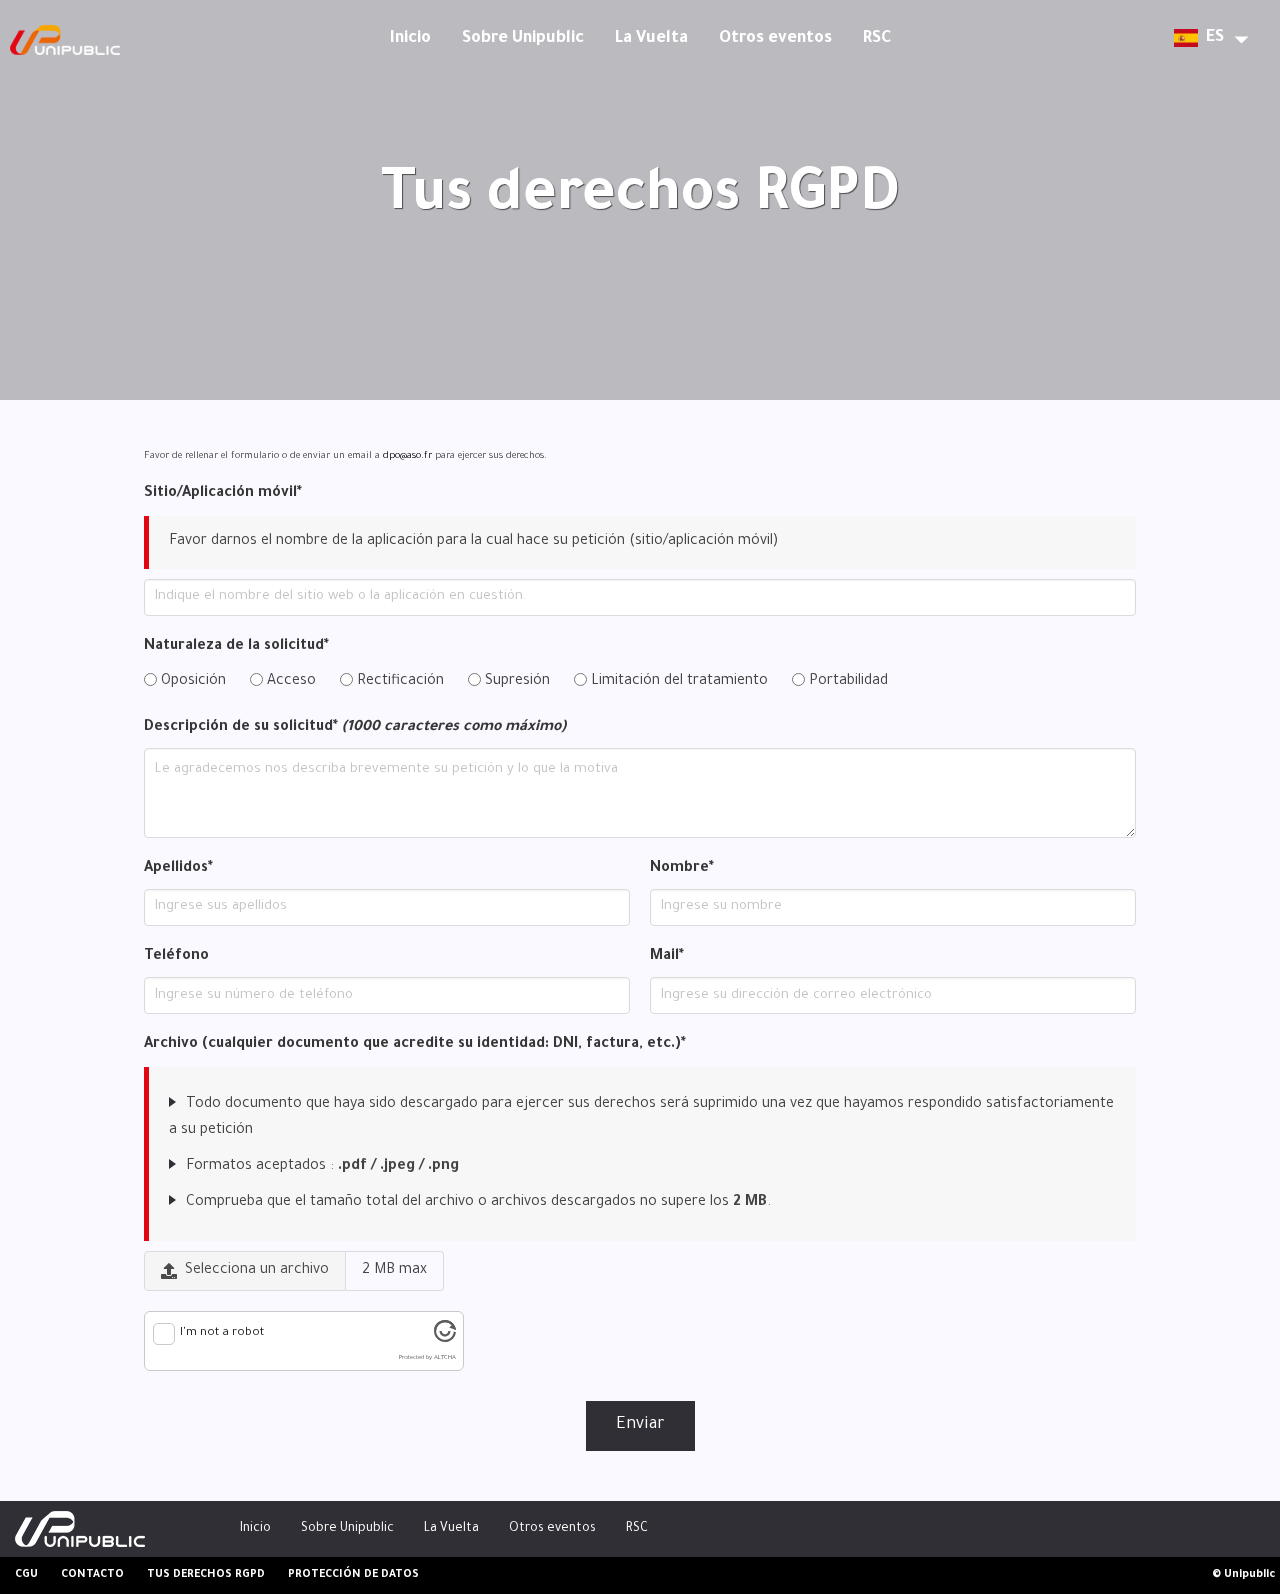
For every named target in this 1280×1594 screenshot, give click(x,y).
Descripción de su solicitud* (355, 728)
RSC (877, 39)
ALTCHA (445, 1357)
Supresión (515, 682)
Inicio (410, 39)
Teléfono (176, 957)
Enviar (640, 1425)
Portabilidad (846, 682)
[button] (1205, 40)
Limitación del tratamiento (677, 682)
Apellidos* (178, 869)
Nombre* (682, 869)
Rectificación (398, 682)
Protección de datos (353, 1575)
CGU (26, 1575)
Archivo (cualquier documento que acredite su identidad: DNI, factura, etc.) (415, 1045)
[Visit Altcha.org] (445, 1340)
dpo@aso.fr (407, 456)
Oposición (191, 682)
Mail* (667, 957)
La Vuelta (651, 39)
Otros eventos (775, 39)
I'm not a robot (222, 1333)
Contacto (92, 1575)
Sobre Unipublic (523, 39)
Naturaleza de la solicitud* (236, 647)
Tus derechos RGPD (206, 1575)
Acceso (289, 682)
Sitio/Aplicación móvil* (223, 494)
